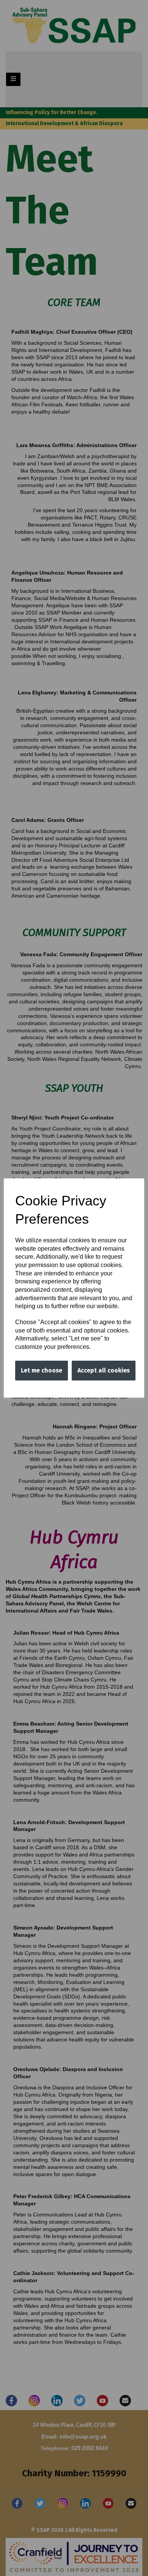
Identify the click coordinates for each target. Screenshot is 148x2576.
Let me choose (42, 1370)
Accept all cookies (104, 1370)
